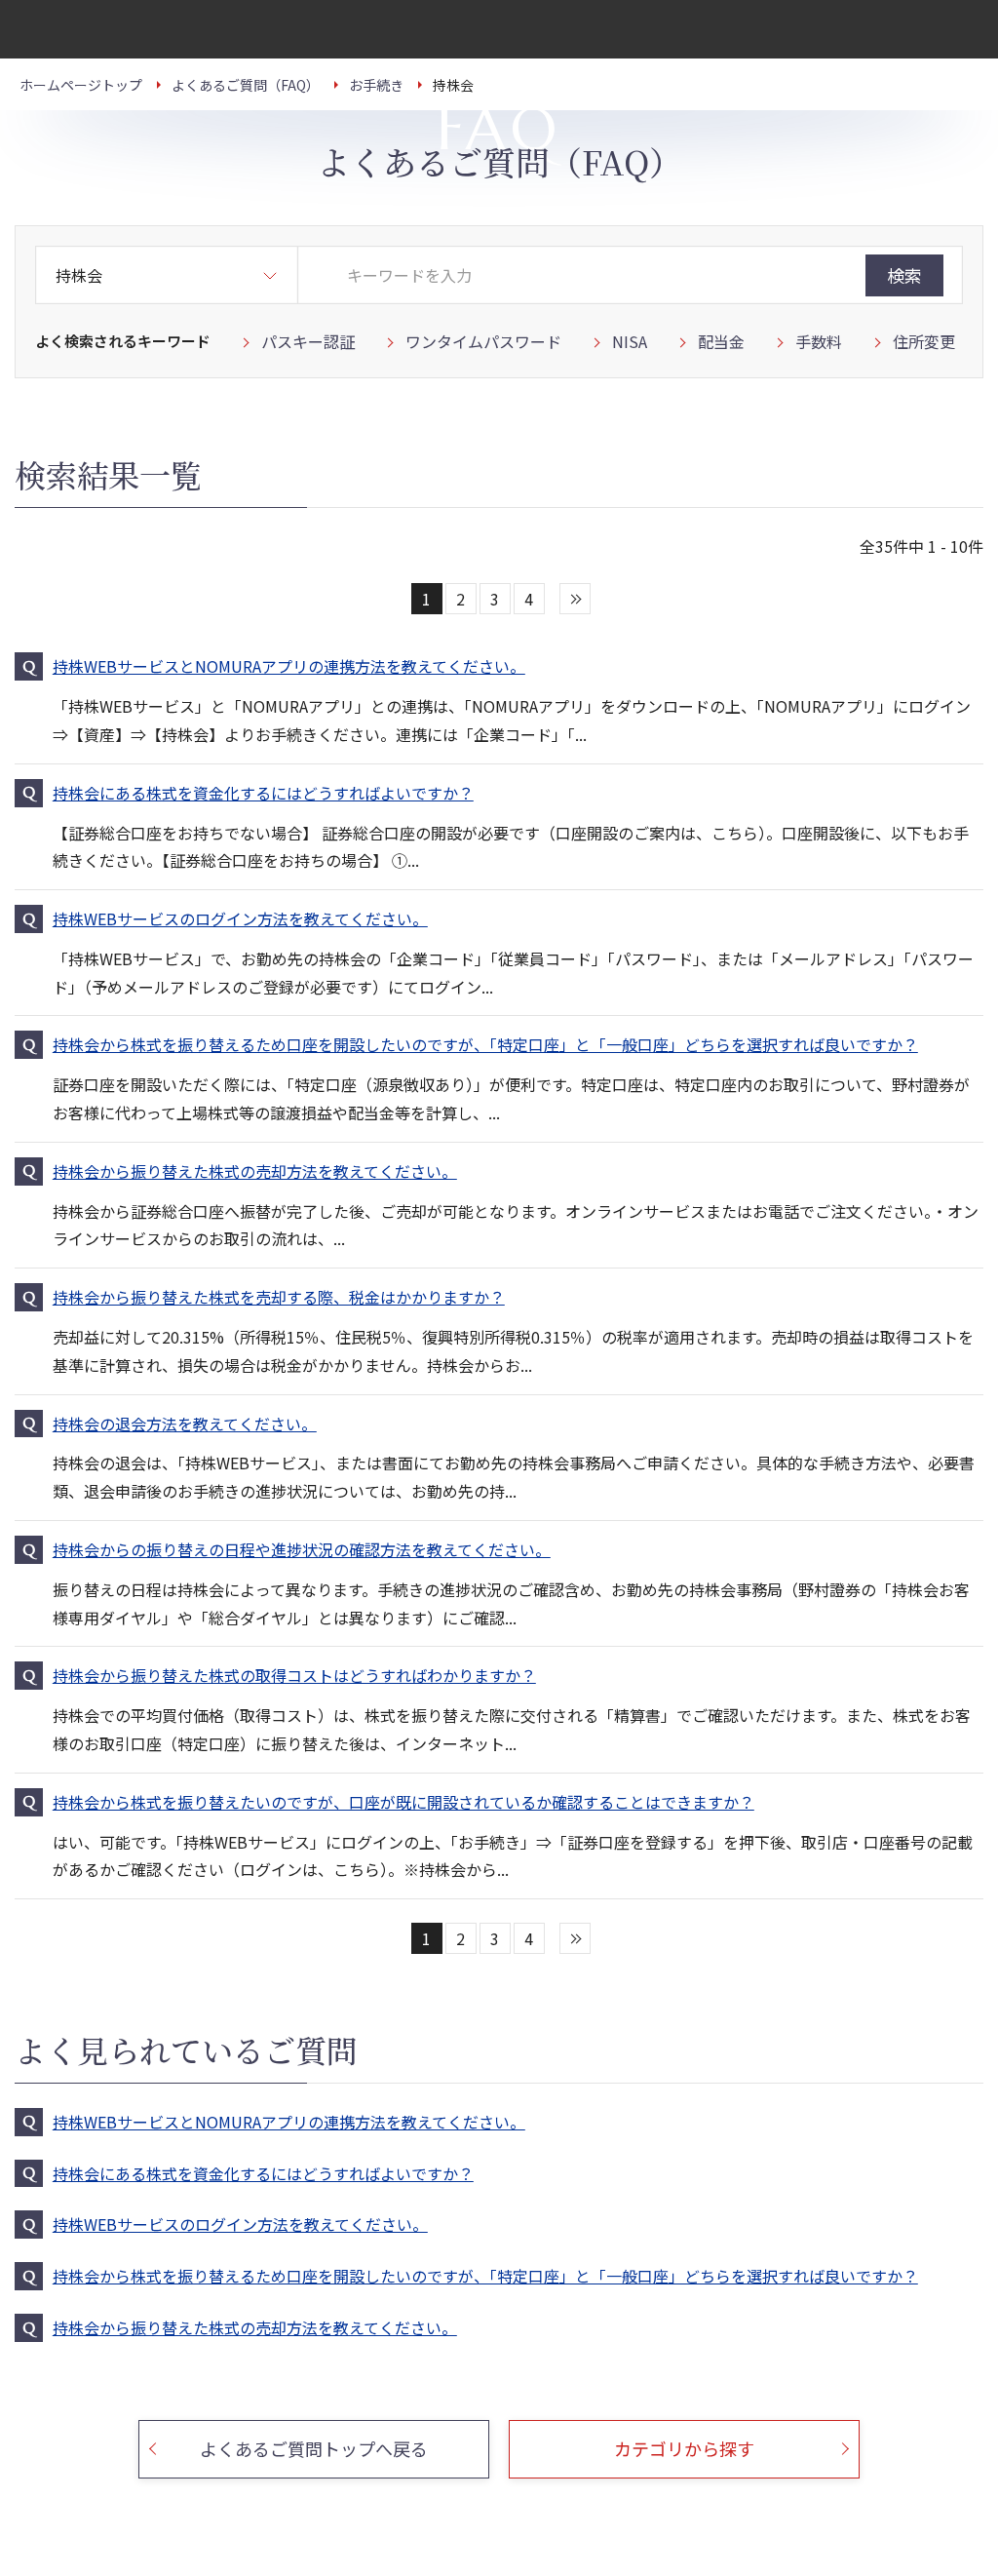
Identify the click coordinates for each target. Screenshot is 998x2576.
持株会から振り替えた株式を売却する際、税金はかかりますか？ (279, 1297)
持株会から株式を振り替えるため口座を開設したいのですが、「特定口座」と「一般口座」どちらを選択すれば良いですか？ (485, 1044)
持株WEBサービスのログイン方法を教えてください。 (240, 918)
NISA (630, 341)
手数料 (819, 341)
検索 (904, 275)
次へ (575, 599)
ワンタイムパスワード (483, 341)
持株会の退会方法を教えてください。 (185, 1424)
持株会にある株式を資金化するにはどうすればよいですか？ (263, 793)
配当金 (721, 341)
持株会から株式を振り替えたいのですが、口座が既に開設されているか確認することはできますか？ (403, 1802)
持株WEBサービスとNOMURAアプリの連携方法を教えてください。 (289, 666)
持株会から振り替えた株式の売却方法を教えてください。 (255, 1171)
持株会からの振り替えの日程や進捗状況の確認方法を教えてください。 (302, 1549)
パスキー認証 (308, 341)
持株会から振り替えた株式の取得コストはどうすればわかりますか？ (294, 1675)
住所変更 (924, 341)
